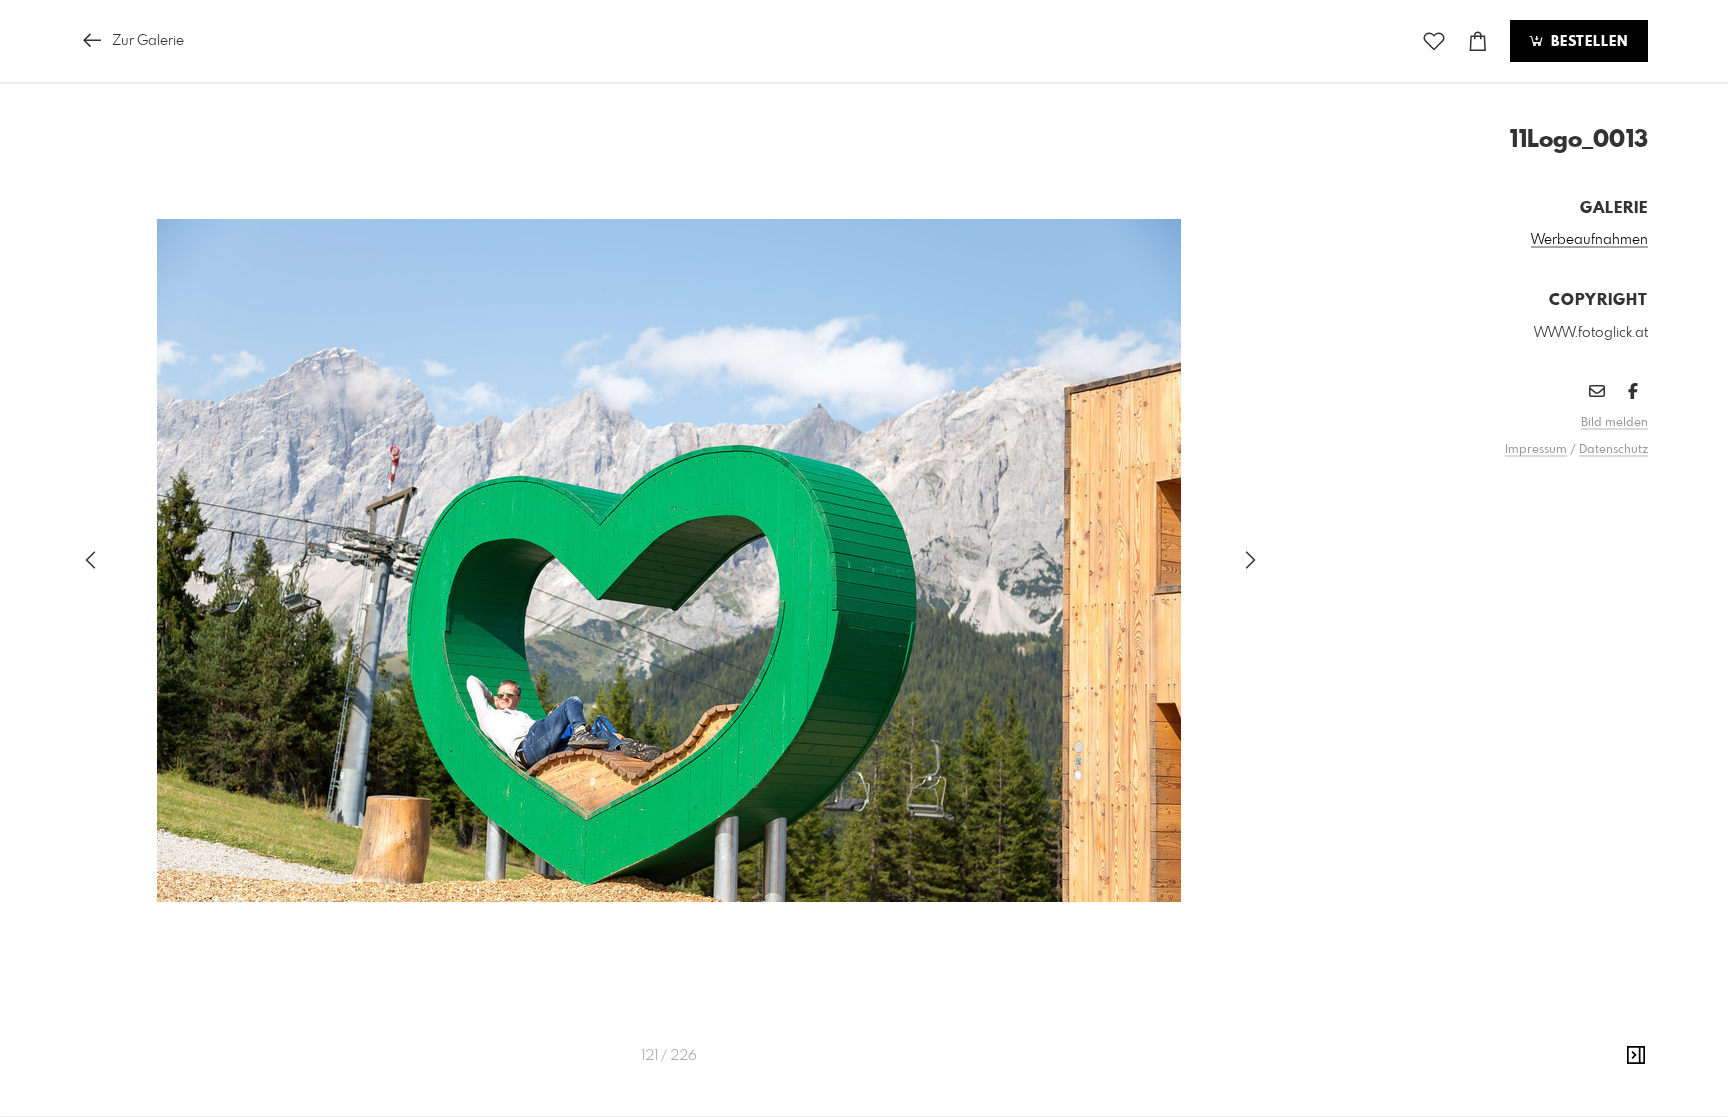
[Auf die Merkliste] (1434, 41)
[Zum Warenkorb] (1478, 41)
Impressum (1536, 450)
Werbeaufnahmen (1589, 240)
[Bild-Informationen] (1636, 1056)
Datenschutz (1613, 450)
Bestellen (1587, 42)
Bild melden (1614, 423)
